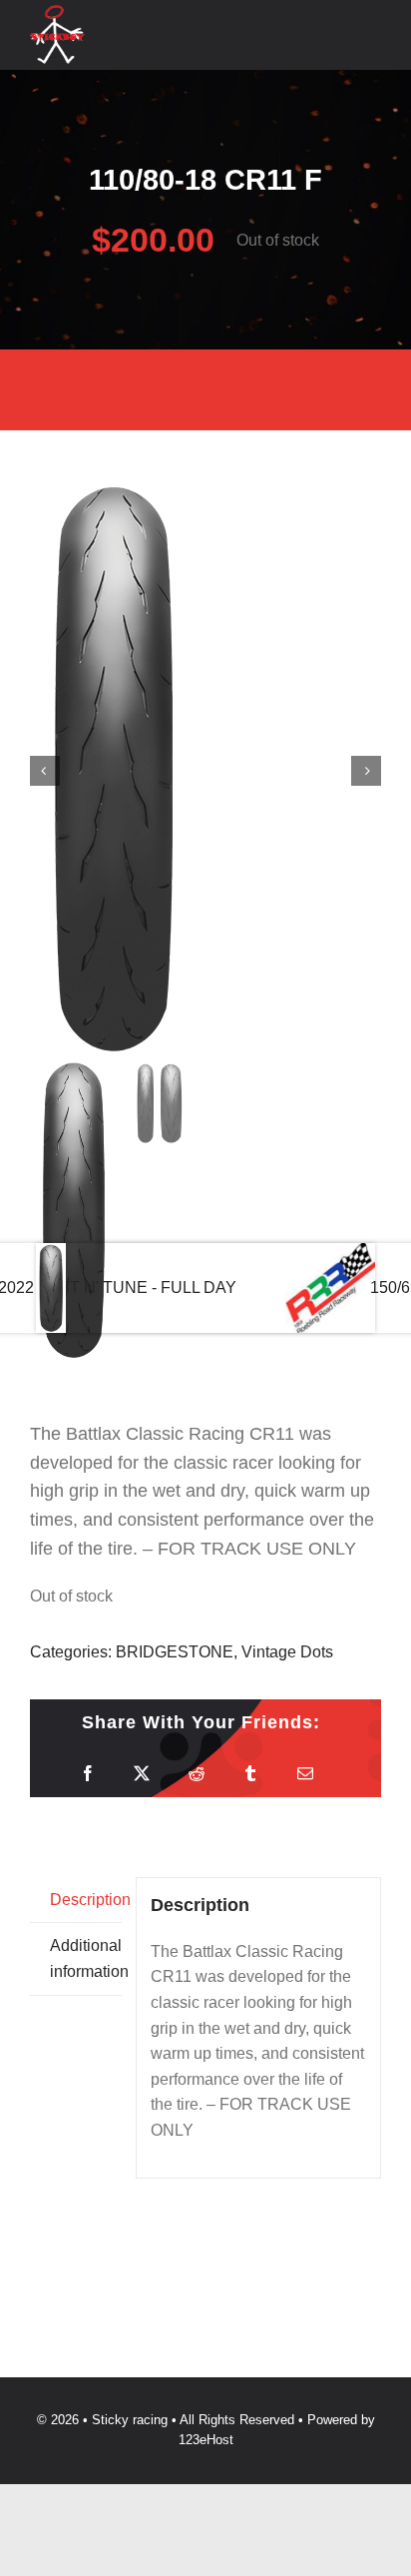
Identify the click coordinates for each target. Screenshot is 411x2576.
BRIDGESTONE (175, 1652)
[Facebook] (88, 1774)
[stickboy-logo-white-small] (57, 12)
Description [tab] (86, 1900)
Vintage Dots (287, 1652)
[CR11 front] (205, 771)
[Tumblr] (250, 1774)
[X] (142, 1774)
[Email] (305, 1774)
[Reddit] (197, 1774)
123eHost (206, 2440)
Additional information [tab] (86, 1958)
